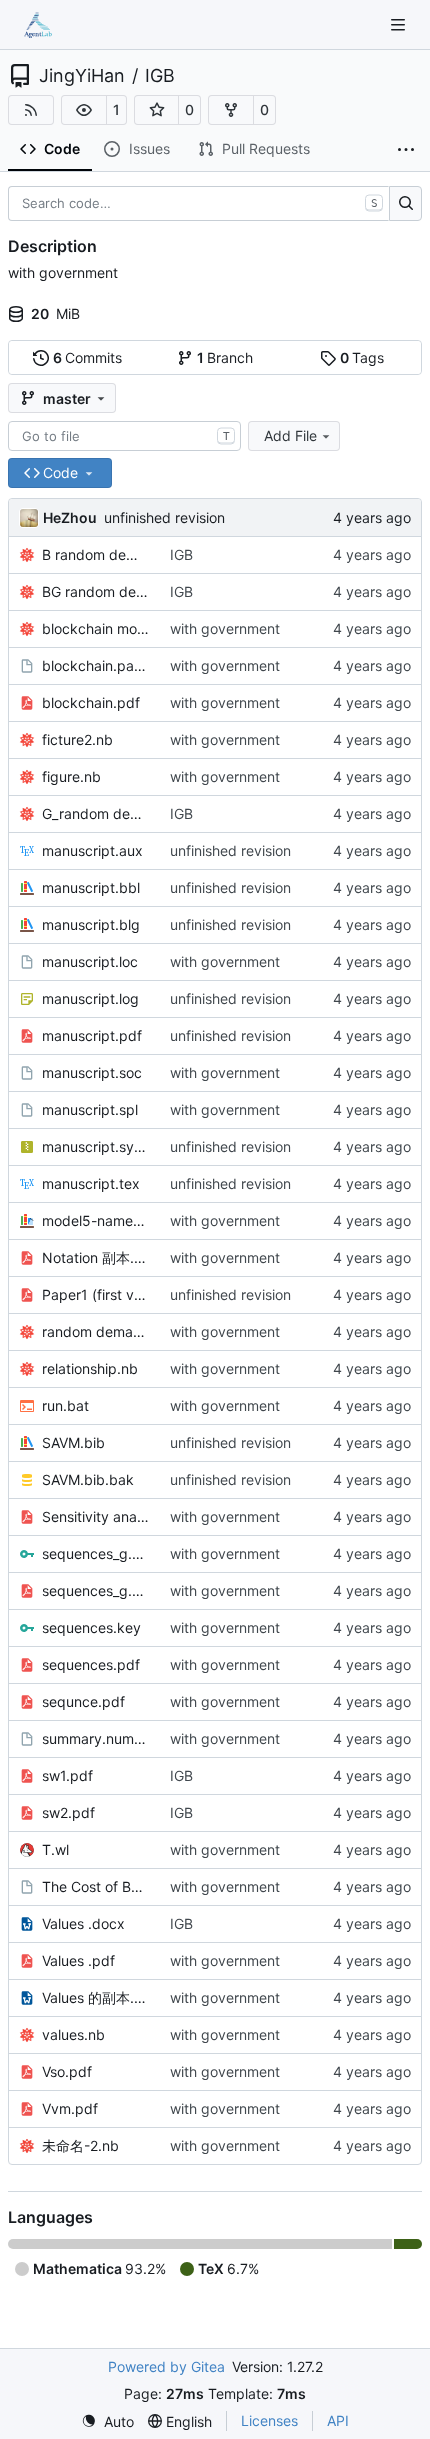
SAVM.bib (73, 1442)
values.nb (73, 2034)
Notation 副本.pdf (96, 1257)
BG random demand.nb (96, 591)
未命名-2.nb (80, 2145)
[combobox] (124, 436)
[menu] (107, 2421)
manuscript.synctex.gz (96, 1146)
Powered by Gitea (166, 2366)
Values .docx (83, 1923)
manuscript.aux (92, 850)
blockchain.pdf (91, 702)
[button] (84, 110)
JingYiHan (82, 76)
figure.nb (71, 776)
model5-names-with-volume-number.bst (96, 1220)
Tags (362, 357)
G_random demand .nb (96, 813)
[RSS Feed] (31, 110)
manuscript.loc (90, 961)
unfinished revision (164, 517)
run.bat (65, 1405)
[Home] (38, 25)
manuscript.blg (91, 924)
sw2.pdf (68, 1812)
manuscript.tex (91, 1183)
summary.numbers (96, 1738)
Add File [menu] (290, 435)
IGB (160, 76)
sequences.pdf (91, 1664)
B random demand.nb (96, 554)
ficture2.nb (77, 739)
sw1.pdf (67, 1775)
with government (225, 628)
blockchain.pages (96, 665)
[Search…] (405, 204)
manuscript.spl (90, 1109)
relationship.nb (90, 1368)
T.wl (55, 1849)
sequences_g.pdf (96, 1590)
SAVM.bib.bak (88, 1479)
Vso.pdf (67, 2071)
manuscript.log (90, 998)
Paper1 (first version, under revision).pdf (96, 1294)
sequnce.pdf (83, 1701)
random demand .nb (96, 1331)
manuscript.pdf (92, 1035)
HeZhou (70, 517)
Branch (225, 357)
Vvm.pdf (70, 2108)
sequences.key (91, 1627)
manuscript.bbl (91, 887)
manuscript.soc (92, 1072)
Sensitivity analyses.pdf (96, 1516)
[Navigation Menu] (400, 24)
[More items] (406, 150)
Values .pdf (78, 1960)
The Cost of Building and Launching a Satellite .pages (96, 1886)
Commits (88, 357)
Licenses (269, 2420)
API (338, 2420)
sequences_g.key (96, 1553)
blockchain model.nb (96, 628)
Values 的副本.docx (96, 1997)
